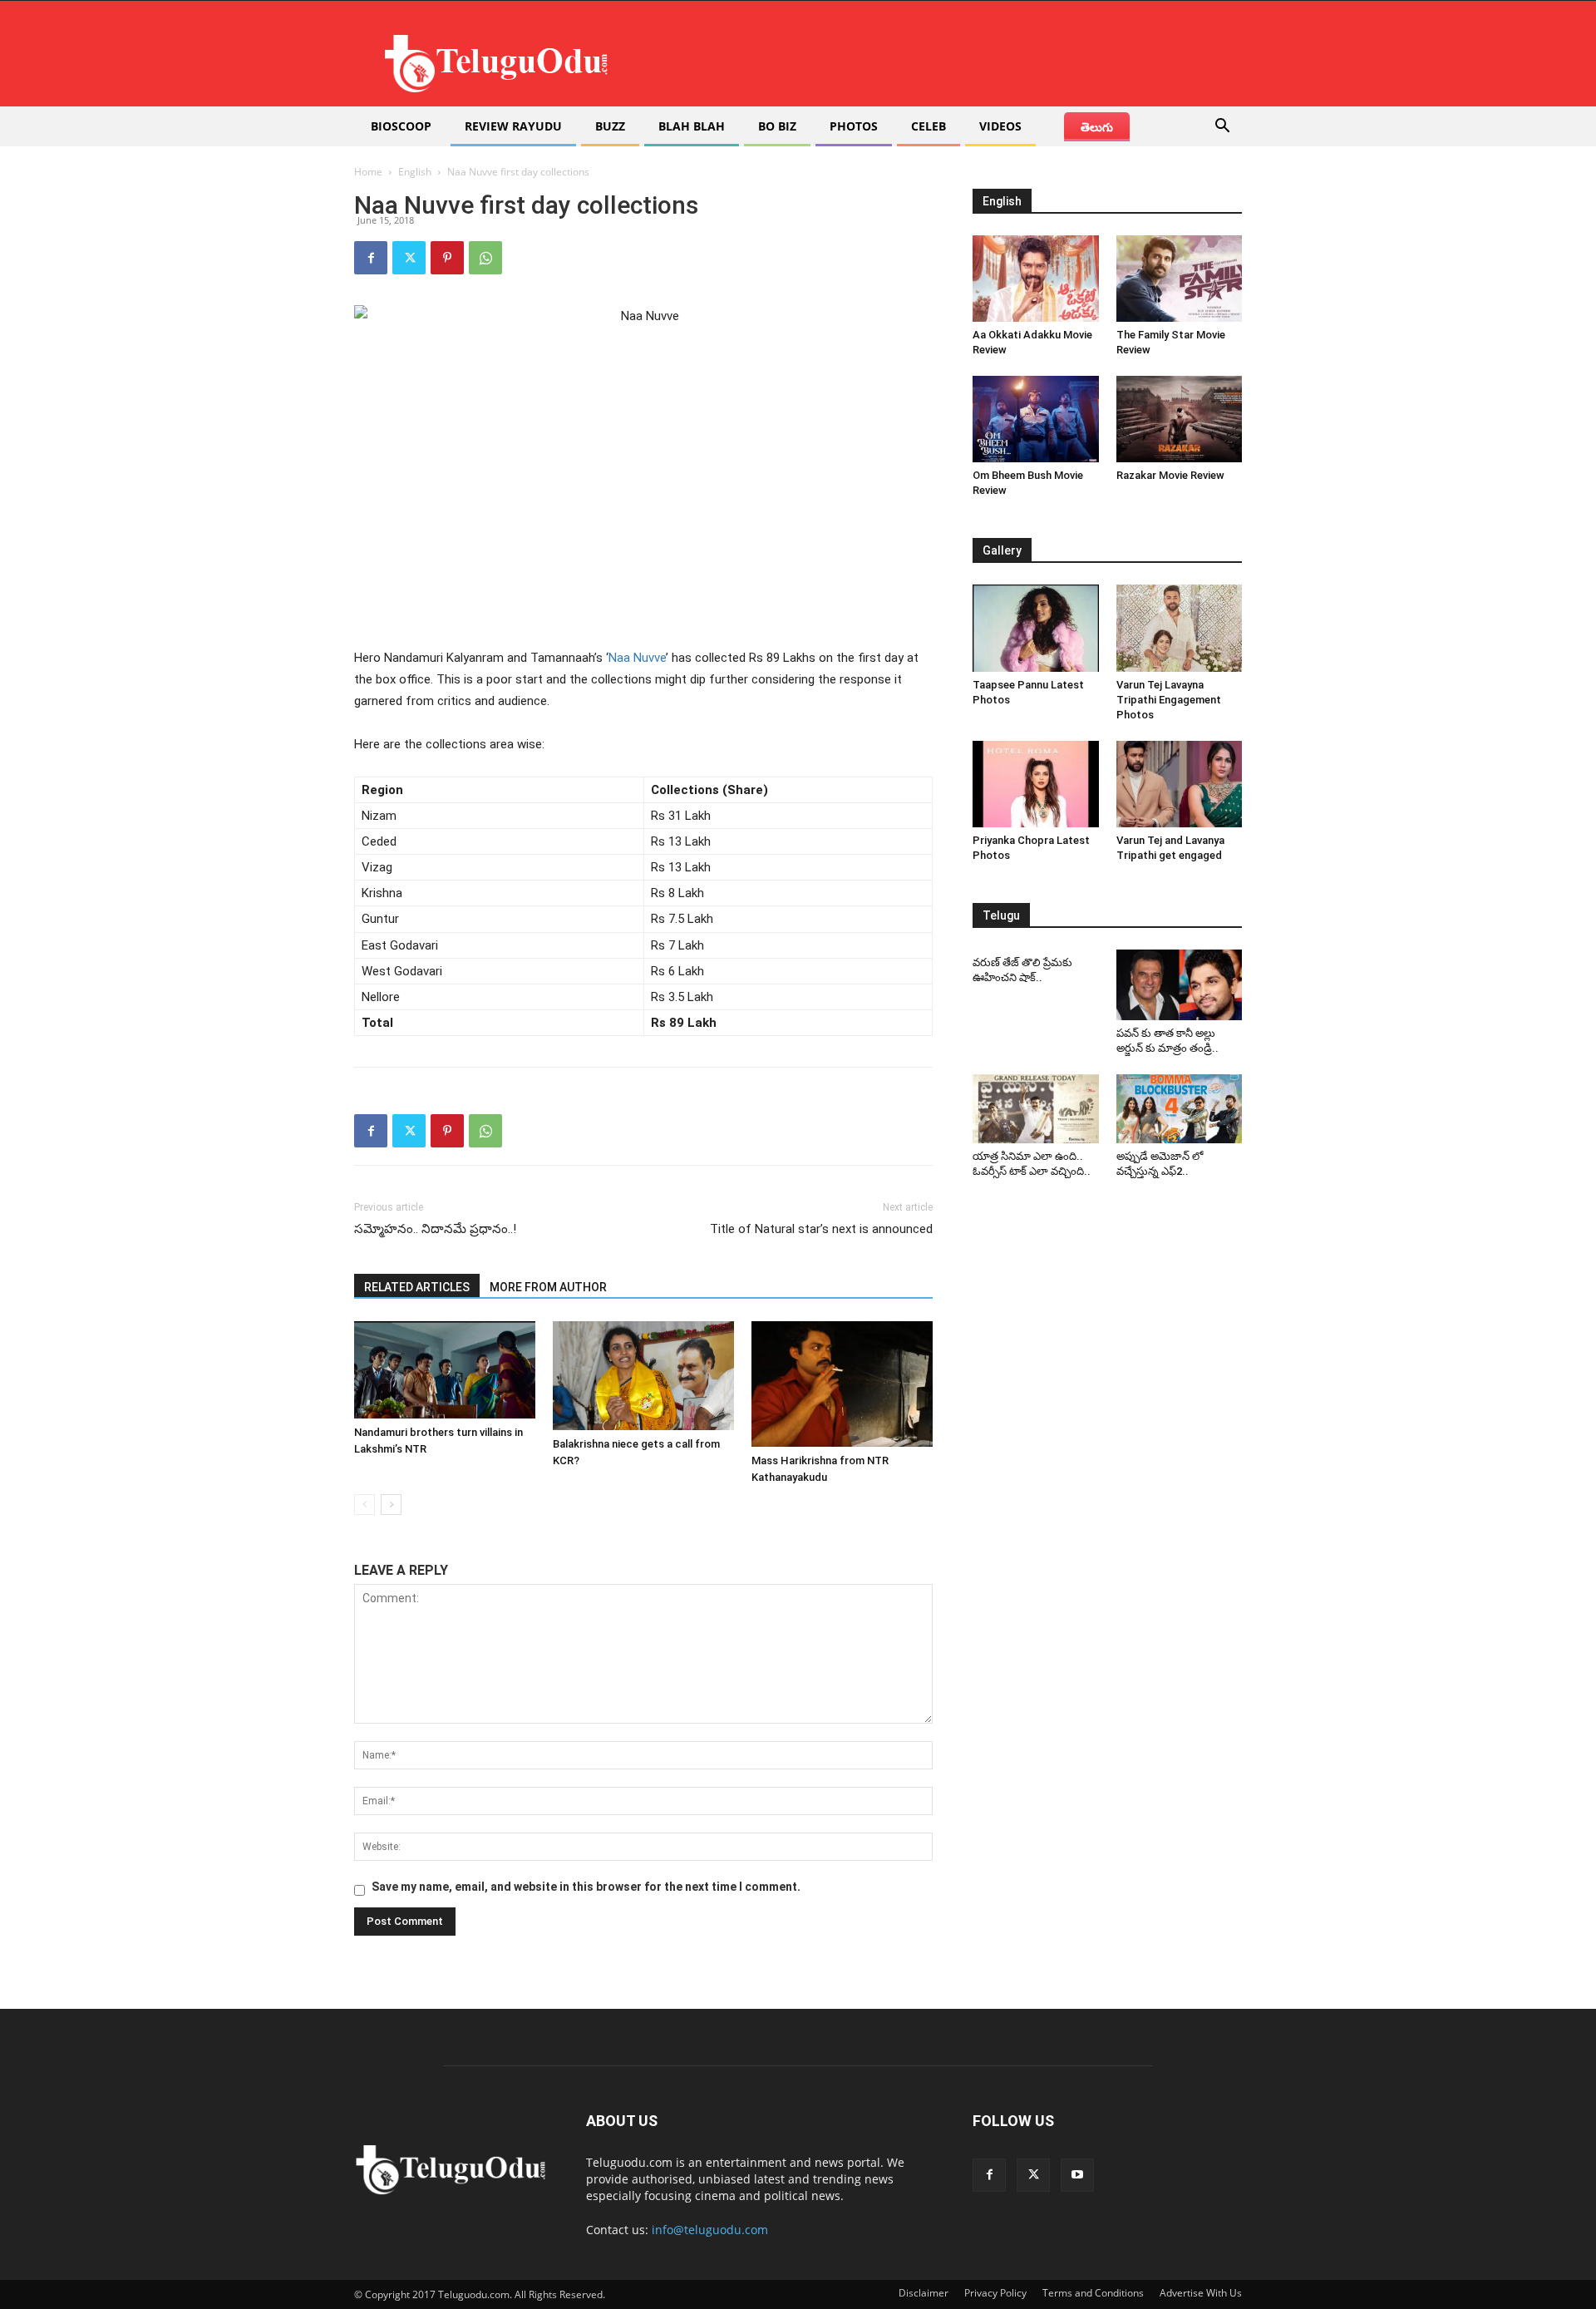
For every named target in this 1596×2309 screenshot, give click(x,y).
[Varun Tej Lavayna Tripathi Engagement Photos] (1180, 628)
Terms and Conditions (1093, 2293)
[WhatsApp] (485, 258)
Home (368, 172)
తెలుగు (1097, 127)
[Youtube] (1077, 2175)
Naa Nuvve (637, 658)
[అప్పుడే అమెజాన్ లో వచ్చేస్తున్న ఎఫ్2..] (1180, 1109)
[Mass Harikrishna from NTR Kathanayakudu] (842, 1384)
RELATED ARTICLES (417, 1287)
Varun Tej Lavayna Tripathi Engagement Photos (1169, 700)
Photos (854, 126)
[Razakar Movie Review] (1180, 419)
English (415, 172)
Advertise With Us (1201, 2293)
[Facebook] (371, 258)
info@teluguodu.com (710, 2230)
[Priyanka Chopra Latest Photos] (1036, 784)
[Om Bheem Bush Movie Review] (1036, 419)
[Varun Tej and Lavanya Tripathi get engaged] (1180, 784)
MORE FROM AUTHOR (548, 1287)
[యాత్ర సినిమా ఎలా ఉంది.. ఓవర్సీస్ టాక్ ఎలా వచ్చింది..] (1036, 1109)
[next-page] (391, 1505)
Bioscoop (401, 126)
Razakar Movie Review (1170, 475)
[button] (1222, 128)
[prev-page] (365, 1505)
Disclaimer (924, 2293)
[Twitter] (409, 258)
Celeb (929, 126)
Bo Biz (777, 126)
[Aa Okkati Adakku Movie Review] (1036, 279)
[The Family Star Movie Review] (1180, 279)
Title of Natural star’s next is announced (821, 1229)
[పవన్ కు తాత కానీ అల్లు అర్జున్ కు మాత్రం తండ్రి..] (1180, 985)
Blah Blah (692, 126)
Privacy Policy (995, 2293)
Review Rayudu (513, 126)
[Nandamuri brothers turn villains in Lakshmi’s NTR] (445, 1370)
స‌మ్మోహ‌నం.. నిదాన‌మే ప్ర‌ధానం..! (435, 1229)
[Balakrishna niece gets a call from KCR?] (643, 1376)
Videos (1000, 126)
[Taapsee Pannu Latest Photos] (1036, 628)
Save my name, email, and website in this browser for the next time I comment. (586, 1887)
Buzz (610, 126)
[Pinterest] (447, 258)
